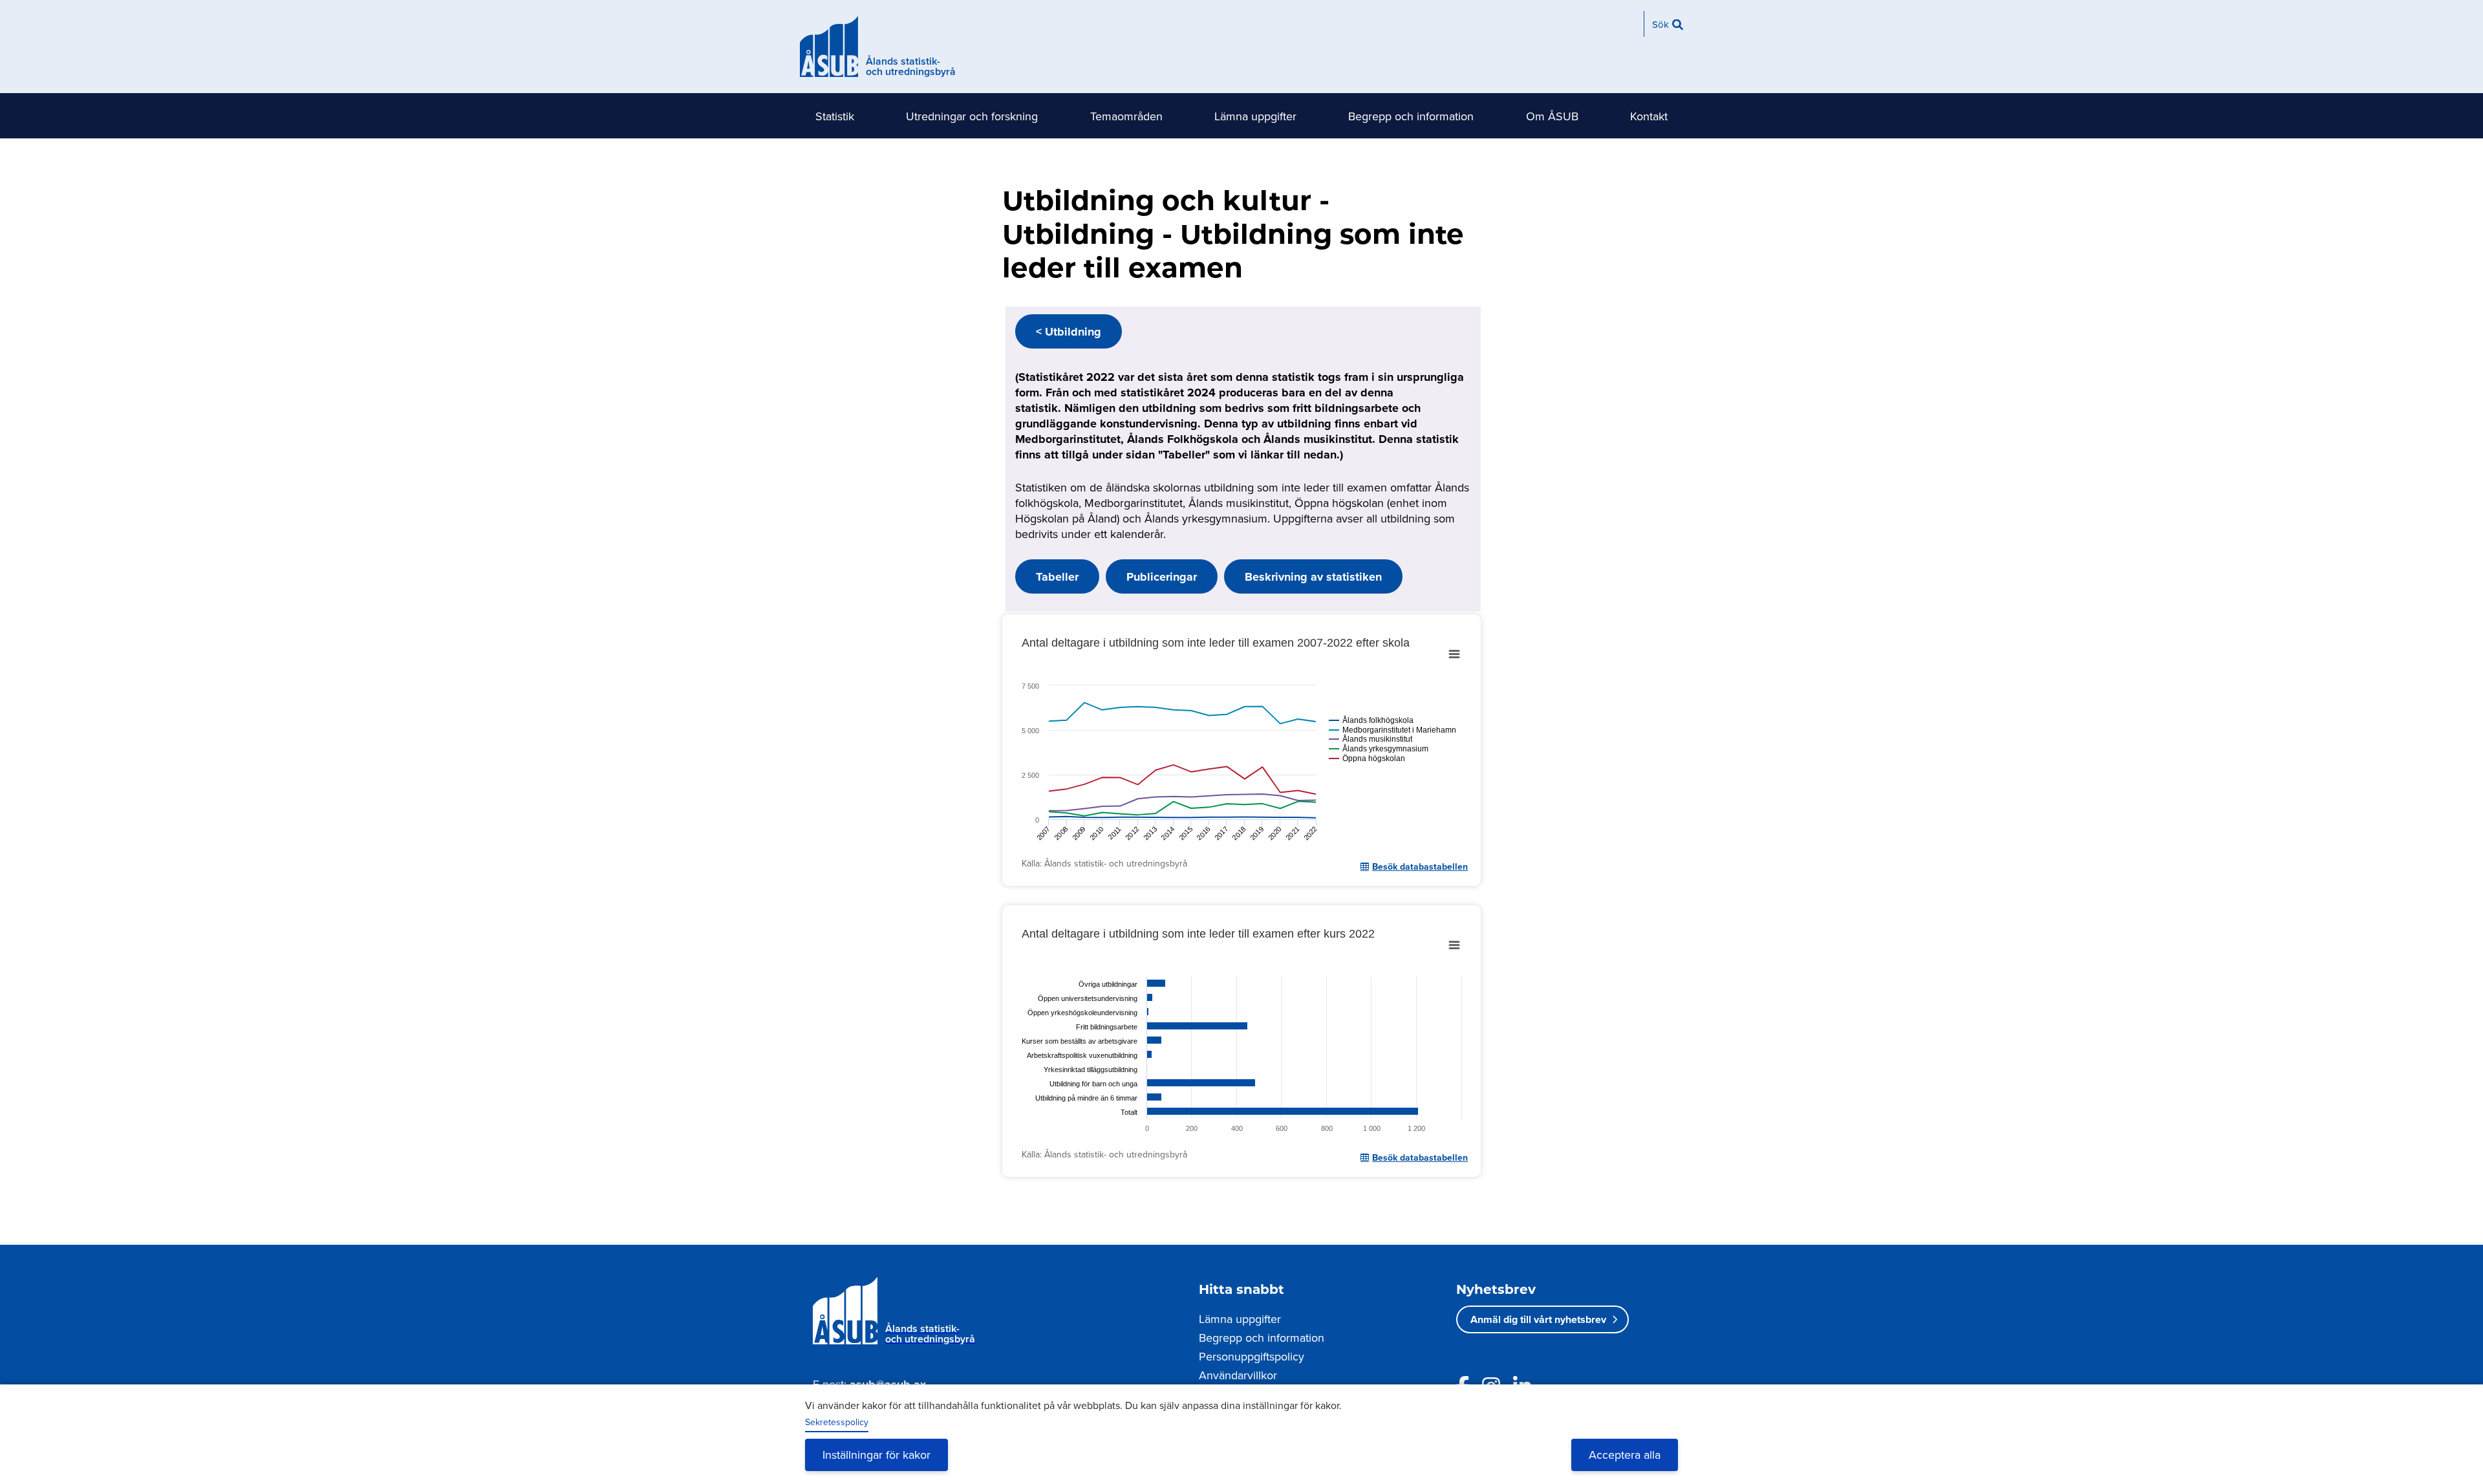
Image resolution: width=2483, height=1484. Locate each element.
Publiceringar (1162, 577)
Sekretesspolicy (837, 1422)
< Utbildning (1069, 332)
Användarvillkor (1238, 1375)
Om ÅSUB (1552, 116)
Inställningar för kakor (876, 1455)
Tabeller (1057, 577)
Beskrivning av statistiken (1313, 577)
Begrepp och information (1411, 116)
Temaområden (1126, 116)
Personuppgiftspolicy (1252, 1356)
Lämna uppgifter (1255, 116)
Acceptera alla (1625, 1455)
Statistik (835, 116)
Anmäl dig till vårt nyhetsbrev (1538, 1319)
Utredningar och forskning (972, 116)
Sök (1661, 24)
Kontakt (1649, 116)
